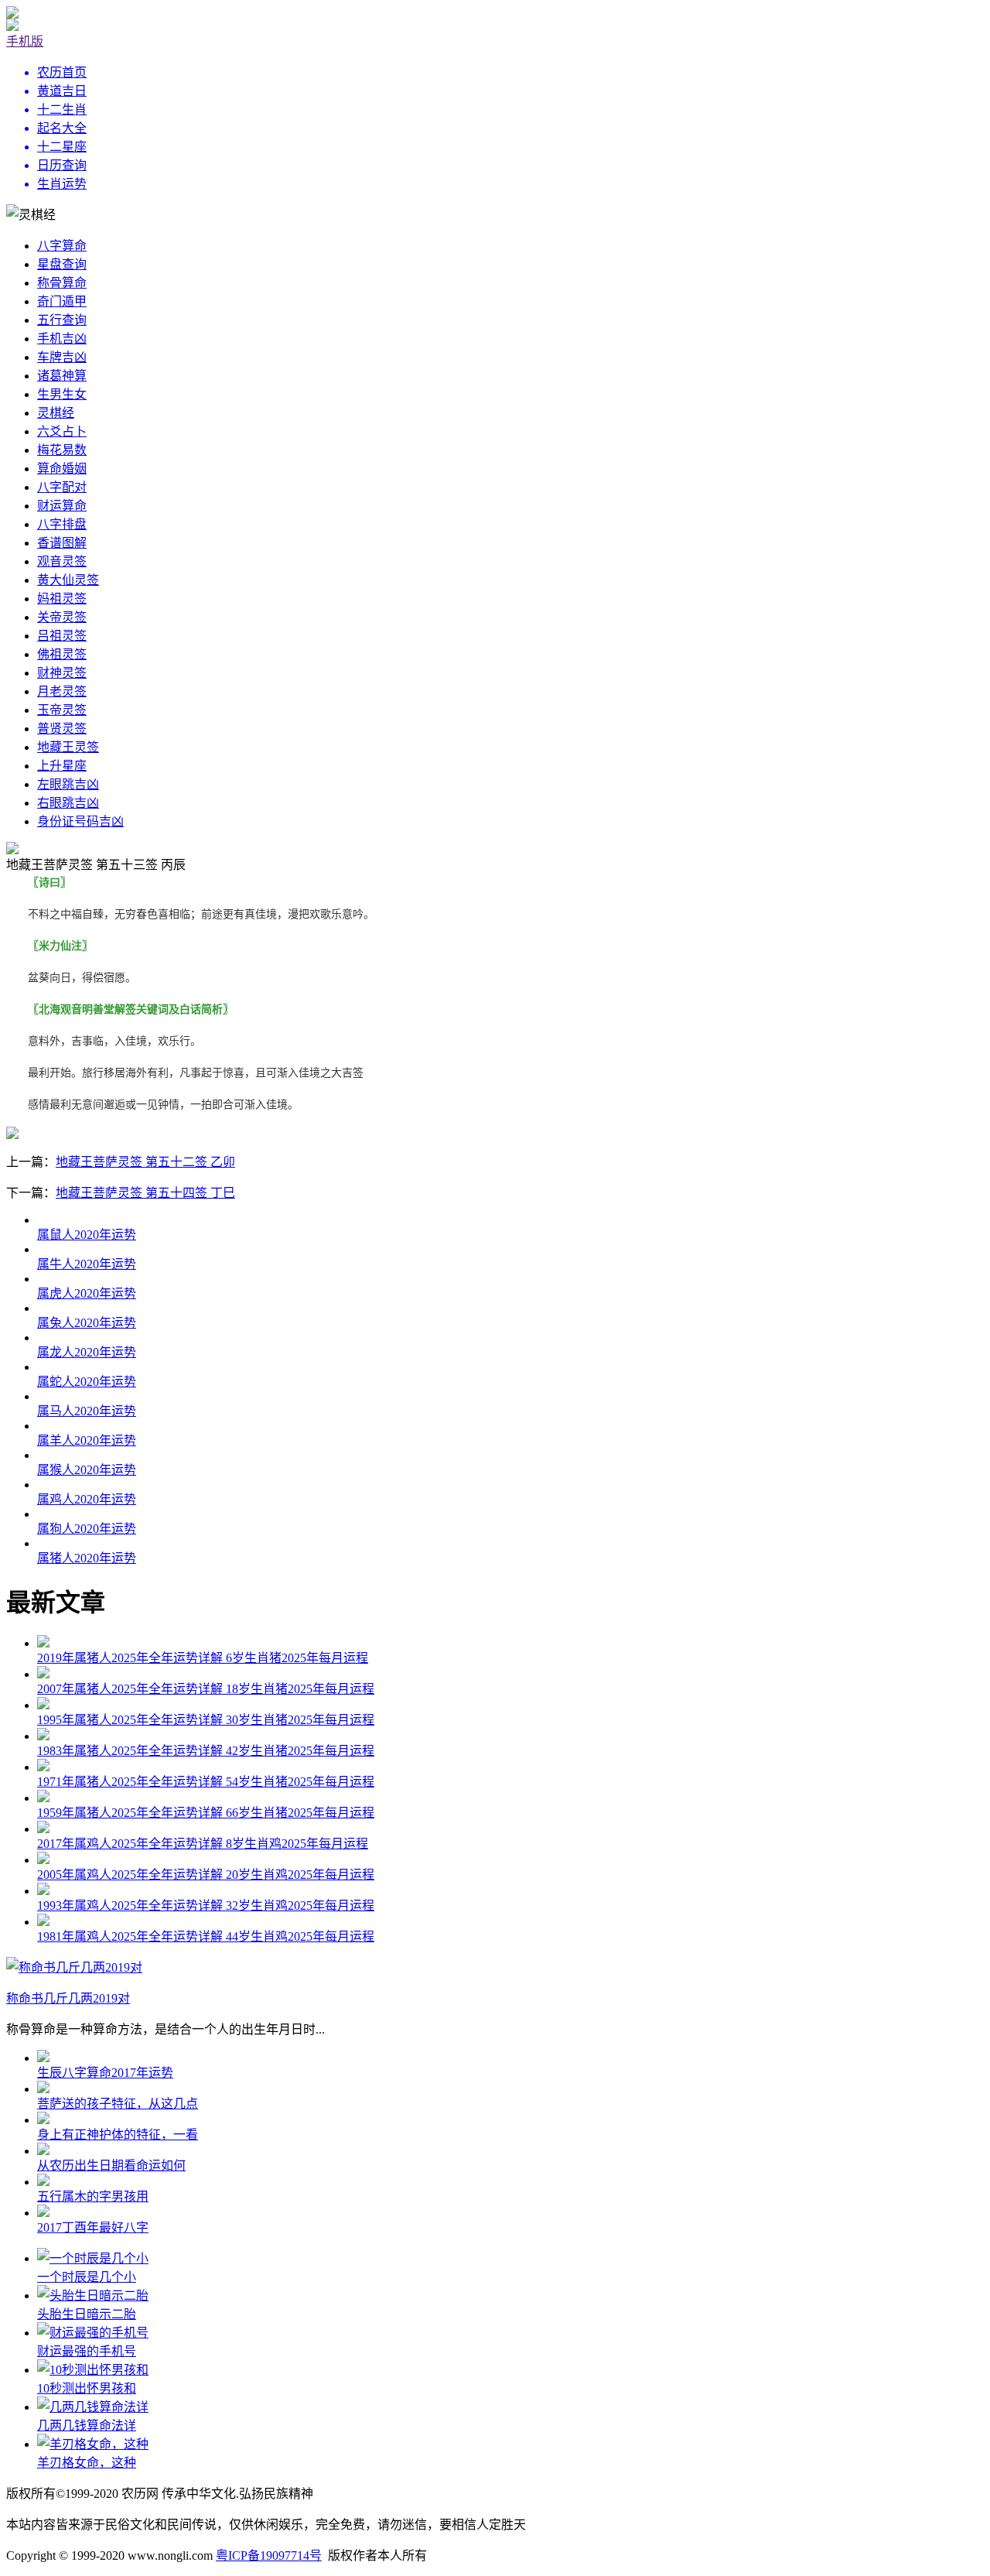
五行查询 (62, 320)
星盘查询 (62, 264)
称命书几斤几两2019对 (68, 1998)
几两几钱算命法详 (87, 2425)
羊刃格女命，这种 (87, 2463)
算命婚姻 (62, 469)
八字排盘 (62, 524)
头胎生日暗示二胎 (87, 2314)
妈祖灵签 (62, 599)
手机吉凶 (62, 339)
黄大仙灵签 (68, 580)
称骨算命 (62, 283)
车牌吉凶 (62, 357)
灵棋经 (56, 413)
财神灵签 (62, 673)
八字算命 (62, 246)
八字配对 (62, 487)
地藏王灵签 (68, 747)
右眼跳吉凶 (68, 803)
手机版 (25, 41)
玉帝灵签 (62, 710)
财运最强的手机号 (87, 2351)
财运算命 (62, 506)
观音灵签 (62, 561)
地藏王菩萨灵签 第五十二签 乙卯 (145, 1162)
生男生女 (62, 394)
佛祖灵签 (62, 654)
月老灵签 (62, 691)
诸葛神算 (62, 376)
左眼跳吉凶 (68, 784)
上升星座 (62, 766)
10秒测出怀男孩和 (87, 2388)
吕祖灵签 (62, 636)
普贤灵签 (62, 729)
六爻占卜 (62, 431)
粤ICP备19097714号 (269, 2555)
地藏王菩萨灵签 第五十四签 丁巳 (145, 1193)
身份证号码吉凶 (80, 821)
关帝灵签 (62, 617)
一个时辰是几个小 (87, 2277)
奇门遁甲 (62, 301)
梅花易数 (62, 450)
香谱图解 (62, 543)
